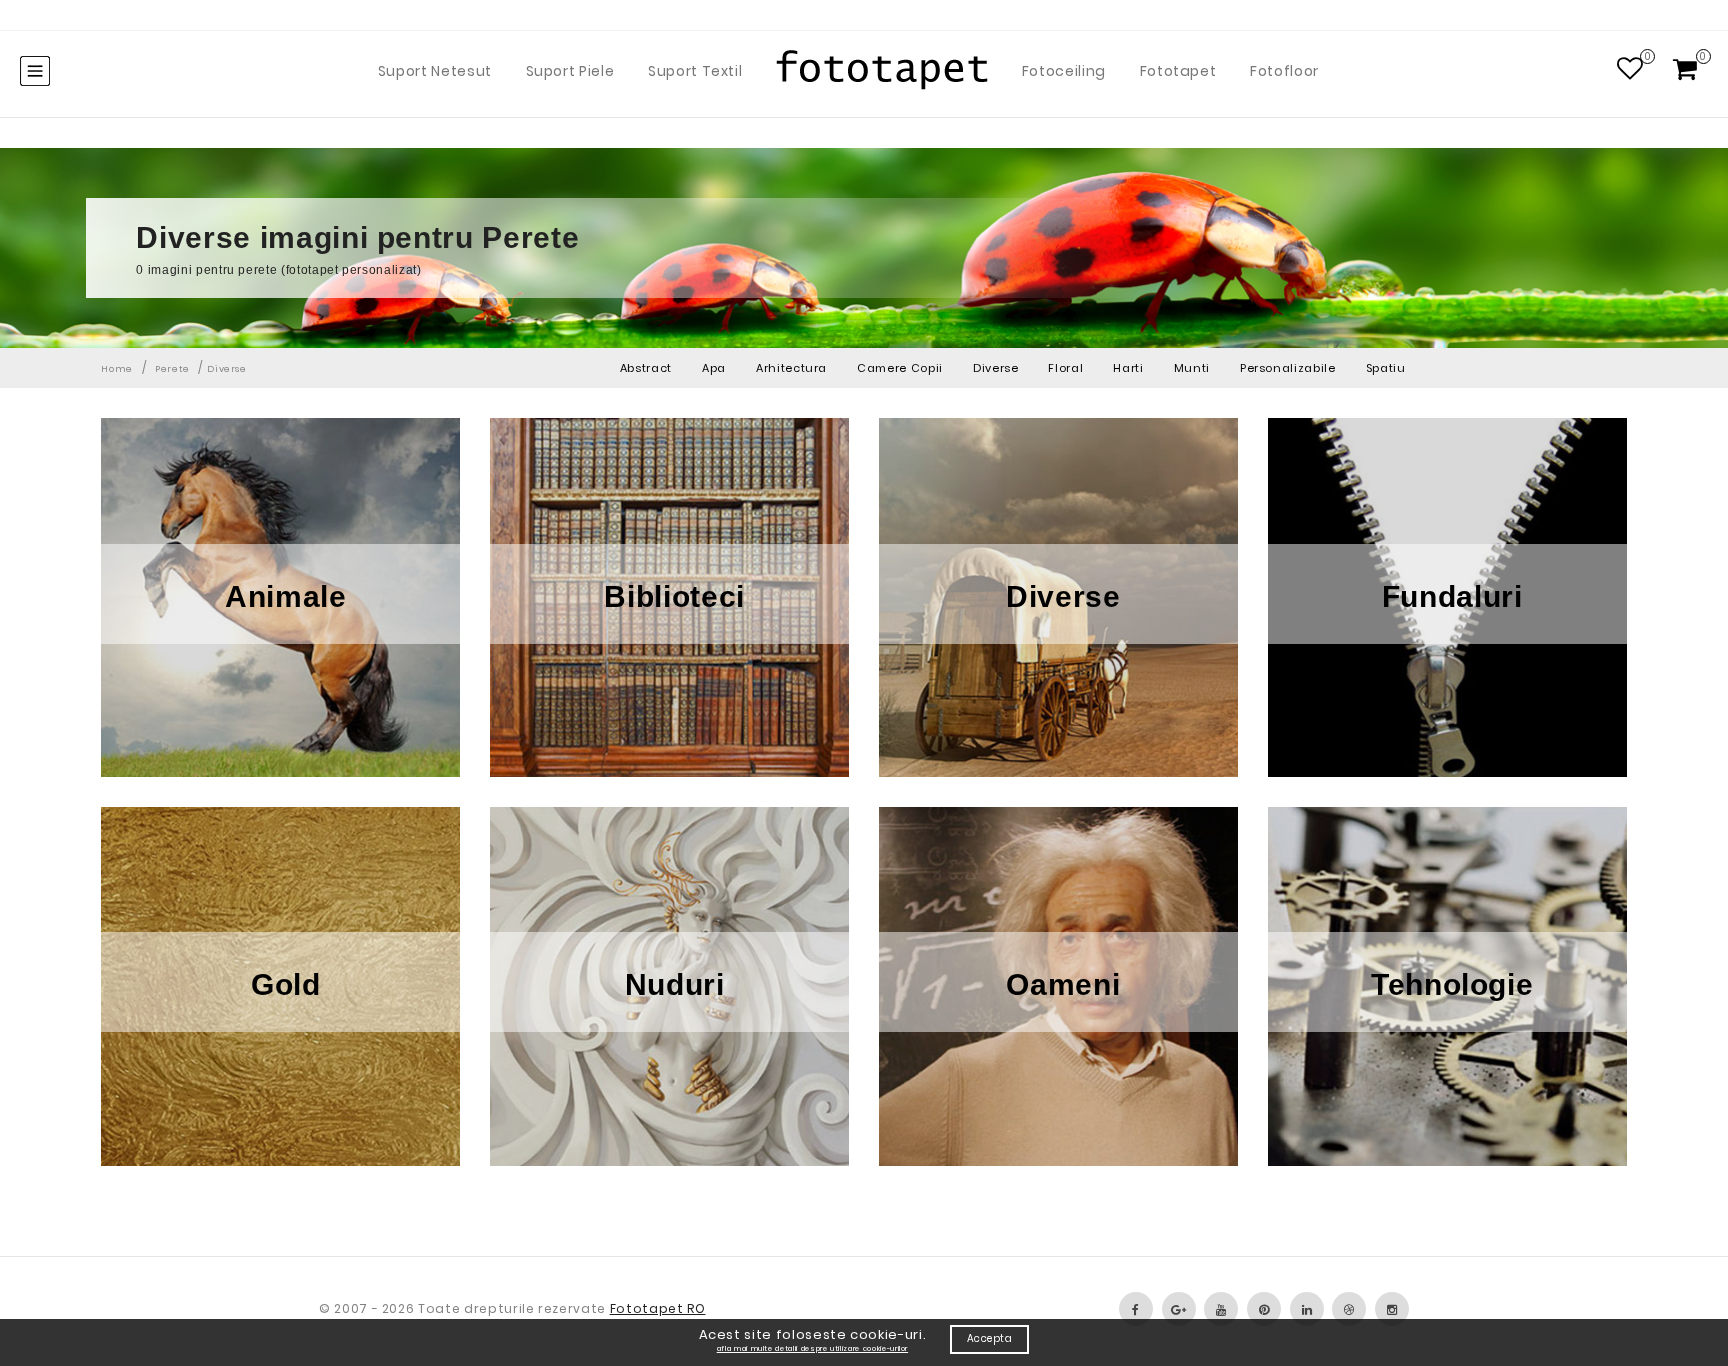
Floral (1065, 368)
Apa (714, 368)
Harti (1128, 368)
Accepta (990, 1338)
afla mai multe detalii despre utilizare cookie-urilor (812, 1348)
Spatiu (1386, 368)
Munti (1192, 368)
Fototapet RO (658, 1308)
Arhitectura (791, 368)
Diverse (996, 368)
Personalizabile (1288, 368)
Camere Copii (900, 368)
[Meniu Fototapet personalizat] (35, 71)
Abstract (646, 368)
